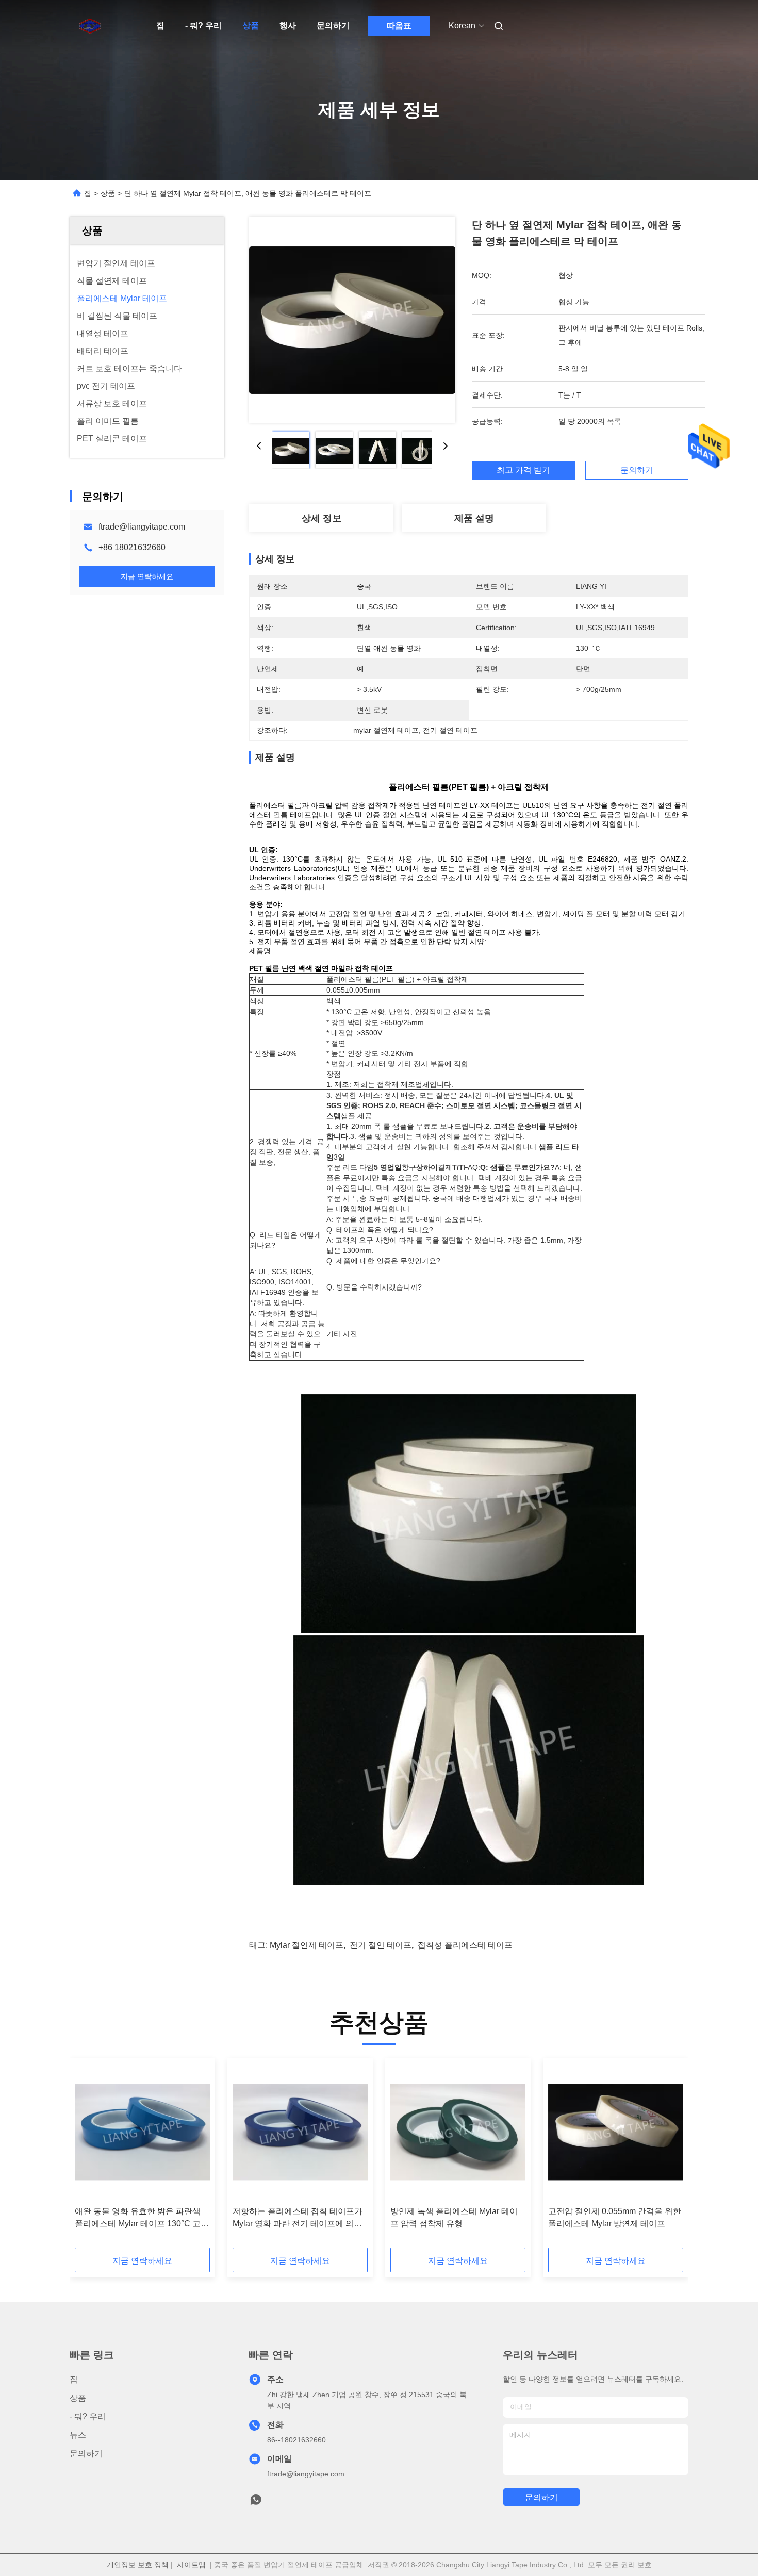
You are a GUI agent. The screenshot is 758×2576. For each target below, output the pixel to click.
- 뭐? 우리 (203, 26)
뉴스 (78, 2435)
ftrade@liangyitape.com (142, 527)
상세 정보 (322, 518)
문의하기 (333, 26)
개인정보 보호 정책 (138, 2565)
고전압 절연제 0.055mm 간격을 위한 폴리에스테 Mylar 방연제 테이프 (615, 2217)
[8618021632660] (256, 2502)
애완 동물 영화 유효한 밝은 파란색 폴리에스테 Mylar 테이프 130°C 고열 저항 (142, 2218)
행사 (288, 26)
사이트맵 (191, 2565)
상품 (251, 26)
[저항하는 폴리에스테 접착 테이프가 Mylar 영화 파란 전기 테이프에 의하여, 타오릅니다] (300, 2132)
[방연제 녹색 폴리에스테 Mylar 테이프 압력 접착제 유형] (458, 2132)
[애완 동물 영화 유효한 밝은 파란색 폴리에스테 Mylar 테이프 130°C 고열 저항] (142, 2132)
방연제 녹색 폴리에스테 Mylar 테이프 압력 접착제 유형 (454, 2217)
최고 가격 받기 (523, 470)
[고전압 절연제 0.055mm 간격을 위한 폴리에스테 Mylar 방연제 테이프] (616, 2132)
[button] (88, 2156)
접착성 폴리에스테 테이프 (465, 1945)
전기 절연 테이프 (381, 1945)
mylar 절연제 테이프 (307, 1945)
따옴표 (399, 26)
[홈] (84, 26)
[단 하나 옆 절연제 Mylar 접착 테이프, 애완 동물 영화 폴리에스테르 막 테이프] (352, 320)
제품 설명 (474, 518)
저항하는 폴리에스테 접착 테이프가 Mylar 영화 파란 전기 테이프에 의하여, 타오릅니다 (298, 2218)
